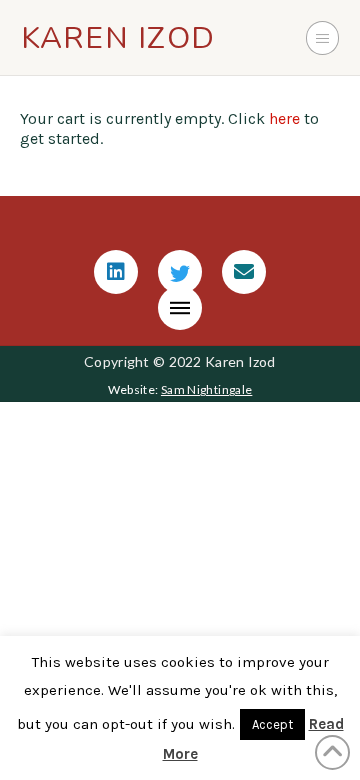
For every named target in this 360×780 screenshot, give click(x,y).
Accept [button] (272, 724)
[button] (323, 38)
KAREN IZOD (118, 38)
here (284, 118)
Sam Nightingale (206, 389)
